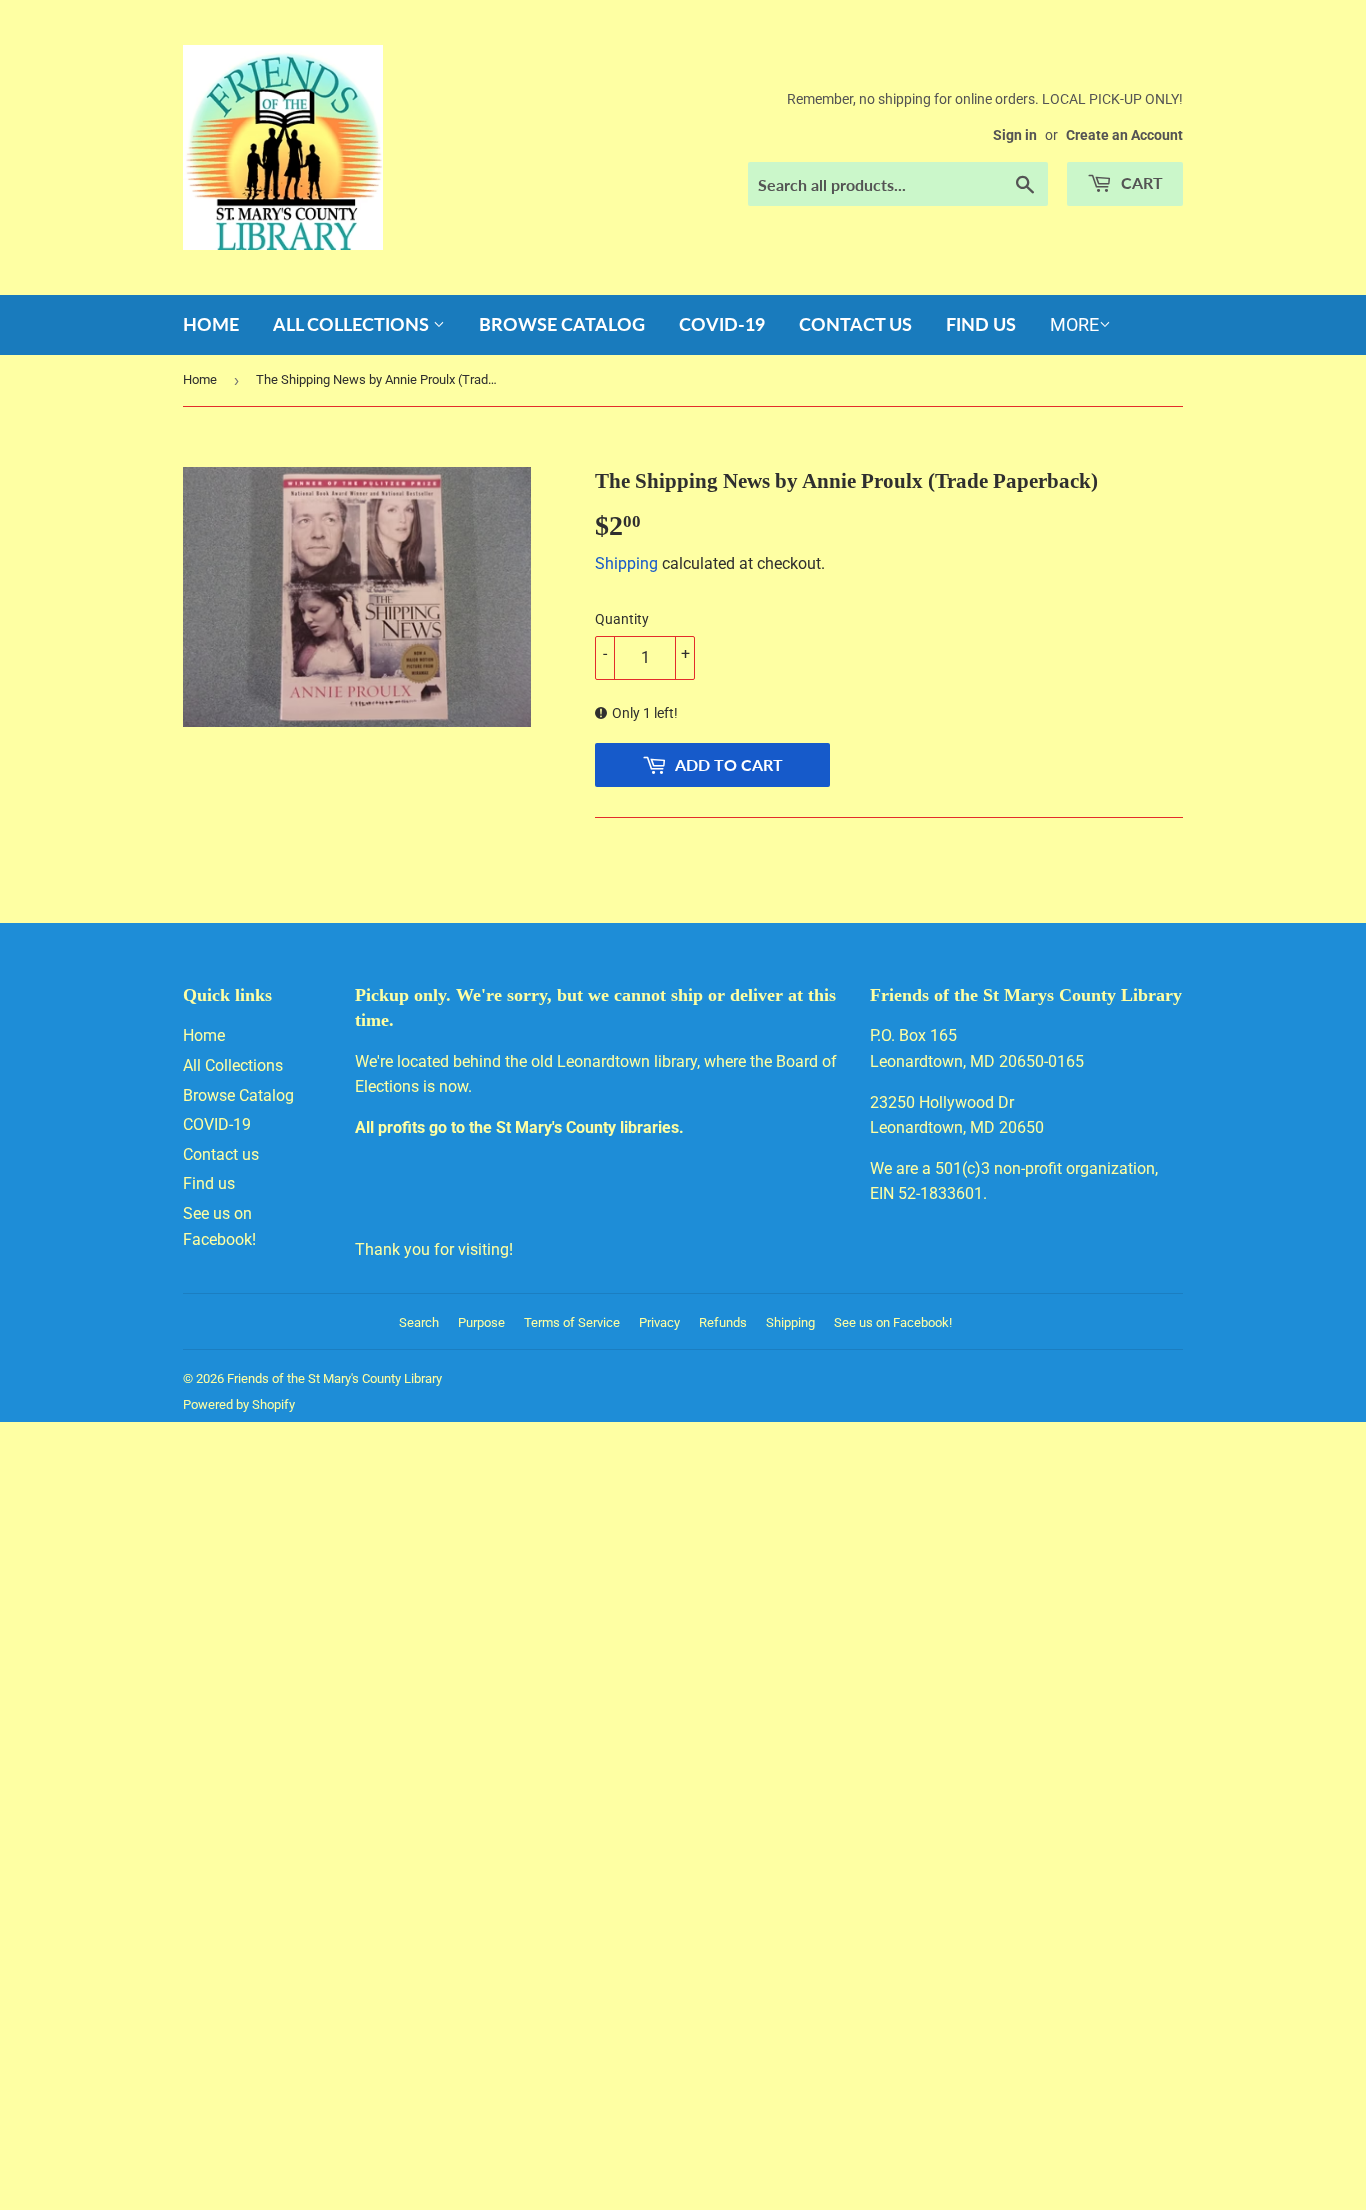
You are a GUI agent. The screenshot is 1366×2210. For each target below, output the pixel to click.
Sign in (1015, 135)
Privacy (659, 1322)
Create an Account (1124, 135)
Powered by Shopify (239, 1404)
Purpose (481, 1322)
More (1074, 324)
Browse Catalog (562, 324)
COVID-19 (722, 324)
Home (211, 324)
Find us (981, 324)
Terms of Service (572, 1322)
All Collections (353, 324)
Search (419, 1322)
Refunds (723, 1322)
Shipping (626, 563)
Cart (1140, 182)
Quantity (622, 619)
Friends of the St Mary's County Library (334, 1378)
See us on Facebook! (893, 1322)
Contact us (855, 324)
